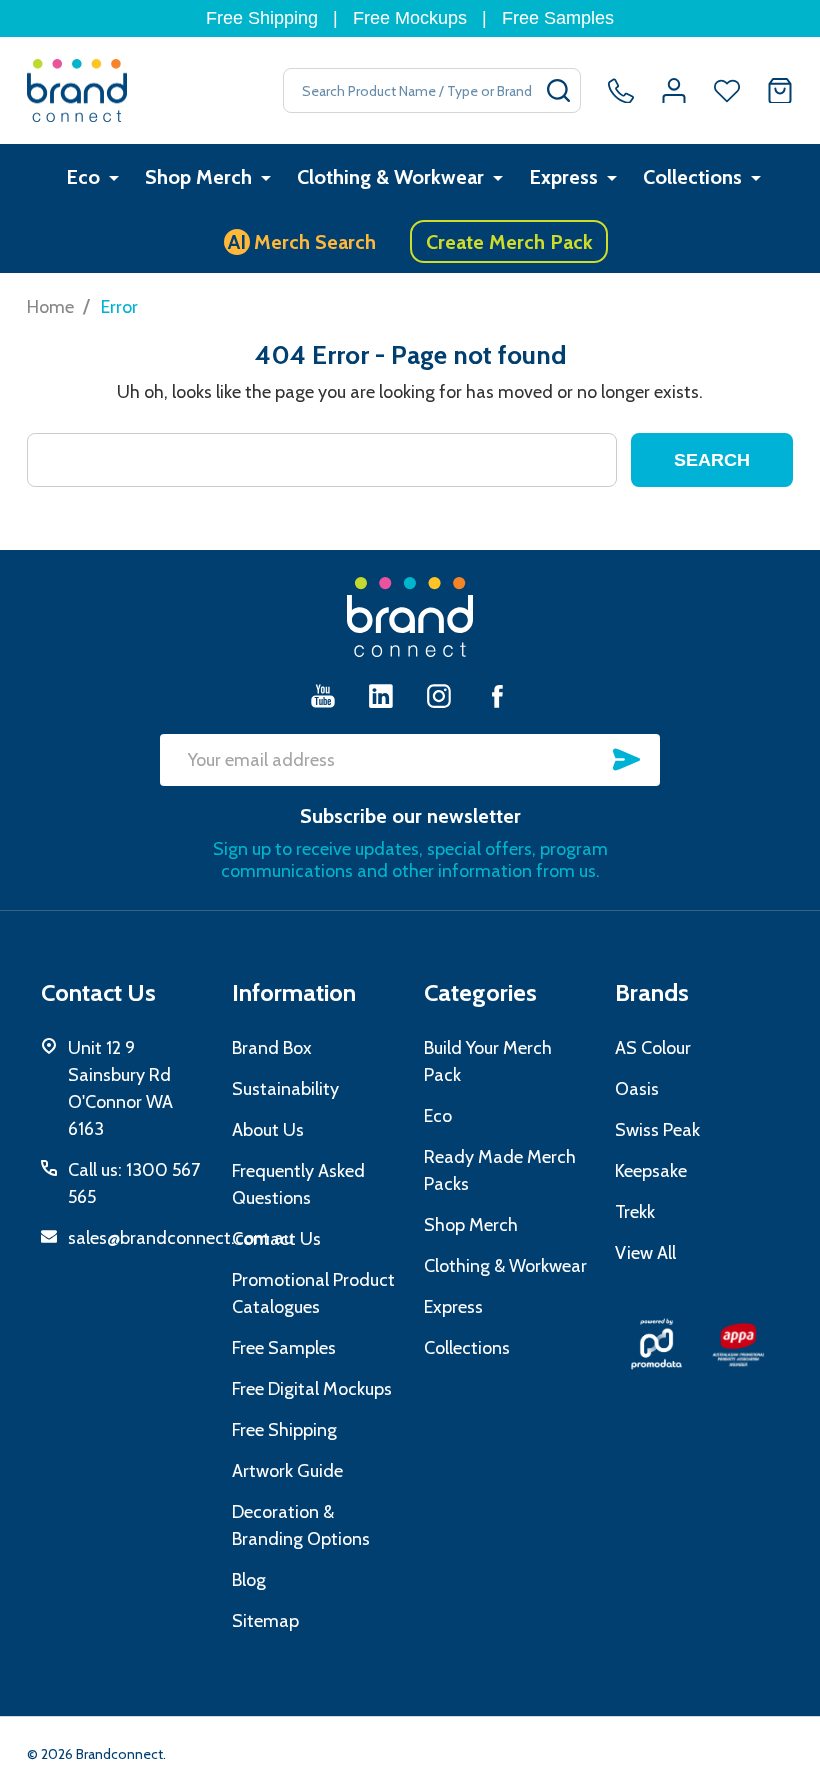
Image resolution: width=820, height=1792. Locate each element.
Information (294, 992)
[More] (114, 177)
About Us (268, 1130)
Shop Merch (198, 177)
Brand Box (272, 1048)
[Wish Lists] (727, 91)
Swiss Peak (657, 1130)
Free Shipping (262, 18)
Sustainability (285, 1089)
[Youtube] (323, 695)
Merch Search (302, 242)
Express (563, 177)
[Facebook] (497, 695)
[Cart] (780, 91)
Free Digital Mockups (312, 1389)
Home (50, 307)
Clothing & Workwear (390, 177)
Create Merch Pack (509, 242)
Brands (652, 992)
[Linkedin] (381, 695)
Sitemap (265, 1621)
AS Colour (653, 1048)
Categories (480, 992)
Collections (692, 177)
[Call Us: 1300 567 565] (621, 91)
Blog (249, 1580)
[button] (656, 1344)
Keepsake (651, 1171)
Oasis (637, 1089)
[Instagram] (439, 695)
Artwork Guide (287, 1471)
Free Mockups (410, 18)
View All (645, 1253)
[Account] (674, 91)
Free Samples (558, 18)
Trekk (635, 1212)
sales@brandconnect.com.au (180, 1238)
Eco (83, 177)
